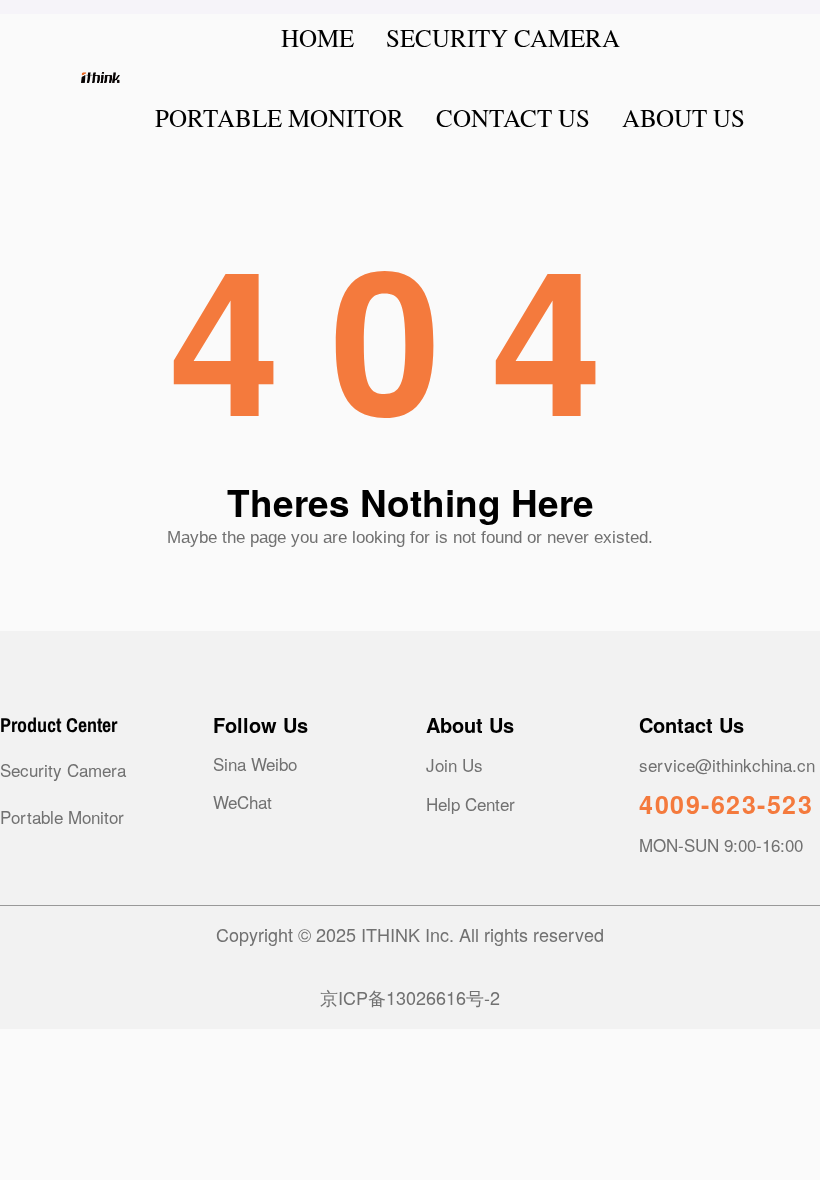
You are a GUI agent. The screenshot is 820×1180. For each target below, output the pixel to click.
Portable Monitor (62, 816)
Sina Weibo (255, 763)
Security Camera (63, 769)
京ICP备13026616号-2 (410, 997)
